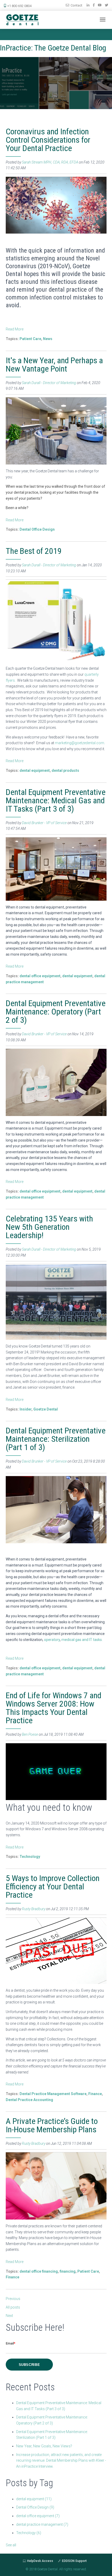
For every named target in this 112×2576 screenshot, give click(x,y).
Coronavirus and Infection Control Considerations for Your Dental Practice (48, 140)
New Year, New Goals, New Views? (44, 2446)
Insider (26, 1409)
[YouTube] (100, 4)
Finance (95, 2094)
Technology (30, 1857)
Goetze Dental (46, 1409)
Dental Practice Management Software (53, 2094)
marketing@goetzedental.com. (80, 743)
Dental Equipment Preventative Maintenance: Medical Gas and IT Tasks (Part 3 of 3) (56, 800)
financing (68, 2271)
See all (11, 2545)
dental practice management (42, 2524)
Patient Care (30, 339)
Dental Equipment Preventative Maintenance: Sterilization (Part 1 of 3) (56, 1439)
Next (9, 2316)
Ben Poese (30, 1734)
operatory (52, 1640)
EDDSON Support (74, 2561)
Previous (13, 2299)
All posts (13, 2307)
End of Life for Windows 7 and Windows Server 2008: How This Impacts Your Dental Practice (54, 1708)
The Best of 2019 (34, 551)
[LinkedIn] (88, 4)
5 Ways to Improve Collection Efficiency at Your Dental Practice (53, 1886)
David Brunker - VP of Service (44, 823)
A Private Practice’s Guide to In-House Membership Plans (52, 2125)
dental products (65, 770)
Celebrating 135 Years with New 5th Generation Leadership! (49, 1227)
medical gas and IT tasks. (82, 1640)
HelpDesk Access (40, 2561)
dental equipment (35, 770)
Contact (76, 5)
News (48, 339)
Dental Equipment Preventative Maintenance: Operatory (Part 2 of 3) (56, 1012)
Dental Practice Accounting (29, 2100)
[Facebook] (94, 4)
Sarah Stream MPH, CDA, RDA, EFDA (50, 162)
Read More (15, 329)
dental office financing (39, 2271)
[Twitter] (107, 4)
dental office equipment (40, 976)
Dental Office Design (37, 529)
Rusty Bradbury (34, 1909)
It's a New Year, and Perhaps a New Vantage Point (54, 365)
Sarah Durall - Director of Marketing (49, 383)
